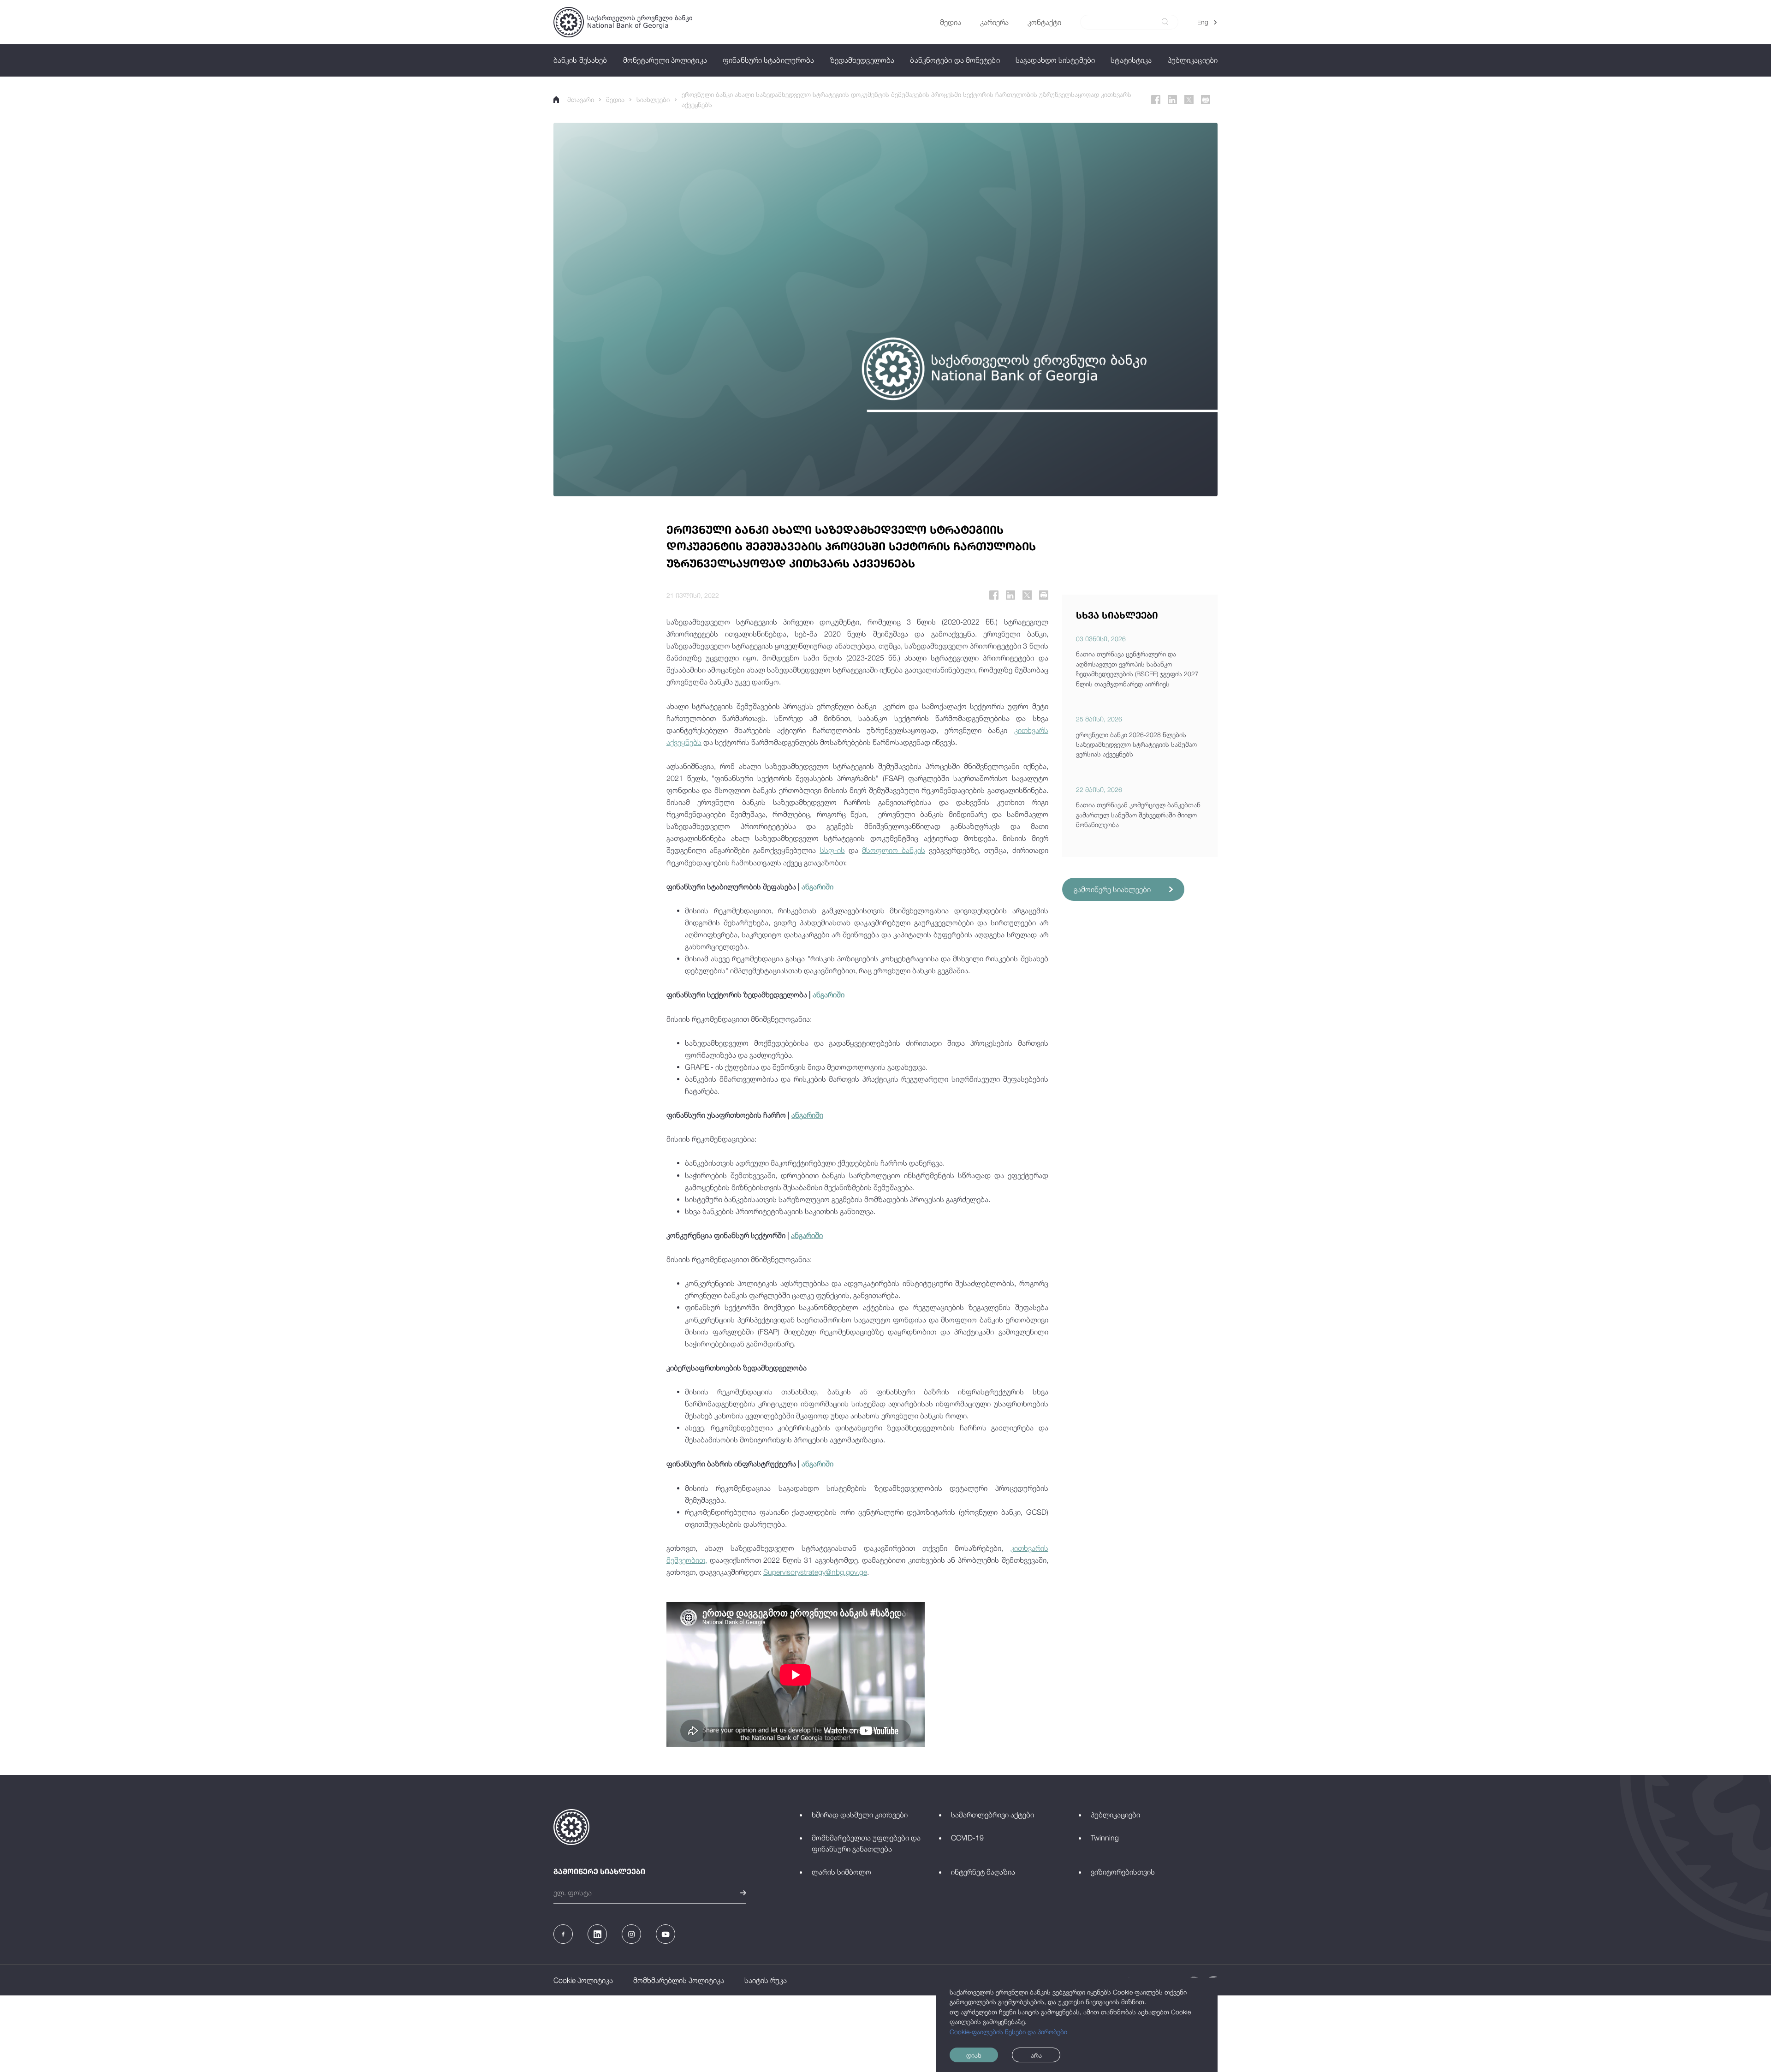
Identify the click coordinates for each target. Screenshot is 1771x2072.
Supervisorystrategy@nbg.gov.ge (815, 1572)
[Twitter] (1189, 100)
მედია (615, 99)
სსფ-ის (832, 850)
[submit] (1165, 22)
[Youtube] (666, 1934)
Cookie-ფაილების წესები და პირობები (1008, 2032)
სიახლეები (653, 99)
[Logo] (623, 22)
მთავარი (581, 99)
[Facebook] (1156, 100)
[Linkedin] (1172, 100)
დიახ (974, 2055)
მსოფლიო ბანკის (894, 850)
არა (1036, 2055)
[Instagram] (631, 1934)
